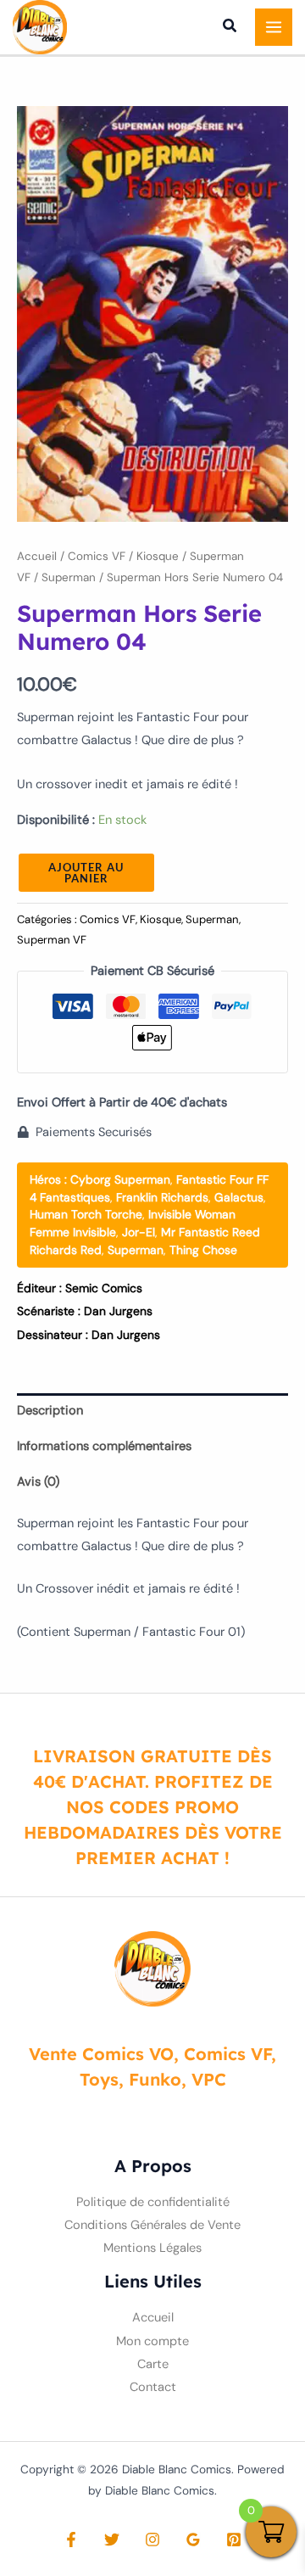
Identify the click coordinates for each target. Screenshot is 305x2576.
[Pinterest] (234, 2540)
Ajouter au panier (86, 873)
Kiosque (158, 556)
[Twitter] (112, 2540)
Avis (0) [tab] (38, 1482)
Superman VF (52, 940)
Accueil (37, 556)
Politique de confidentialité (153, 2202)
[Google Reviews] (193, 2540)
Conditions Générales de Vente (152, 2225)
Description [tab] (50, 1411)
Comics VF (97, 556)
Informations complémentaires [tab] (104, 1446)
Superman (69, 577)
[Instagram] (152, 2540)
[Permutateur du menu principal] (274, 27)
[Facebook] (71, 2540)
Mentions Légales (152, 2248)
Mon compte (152, 2341)
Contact (153, 2387)
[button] (230, 28)
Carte (153, 2364)
